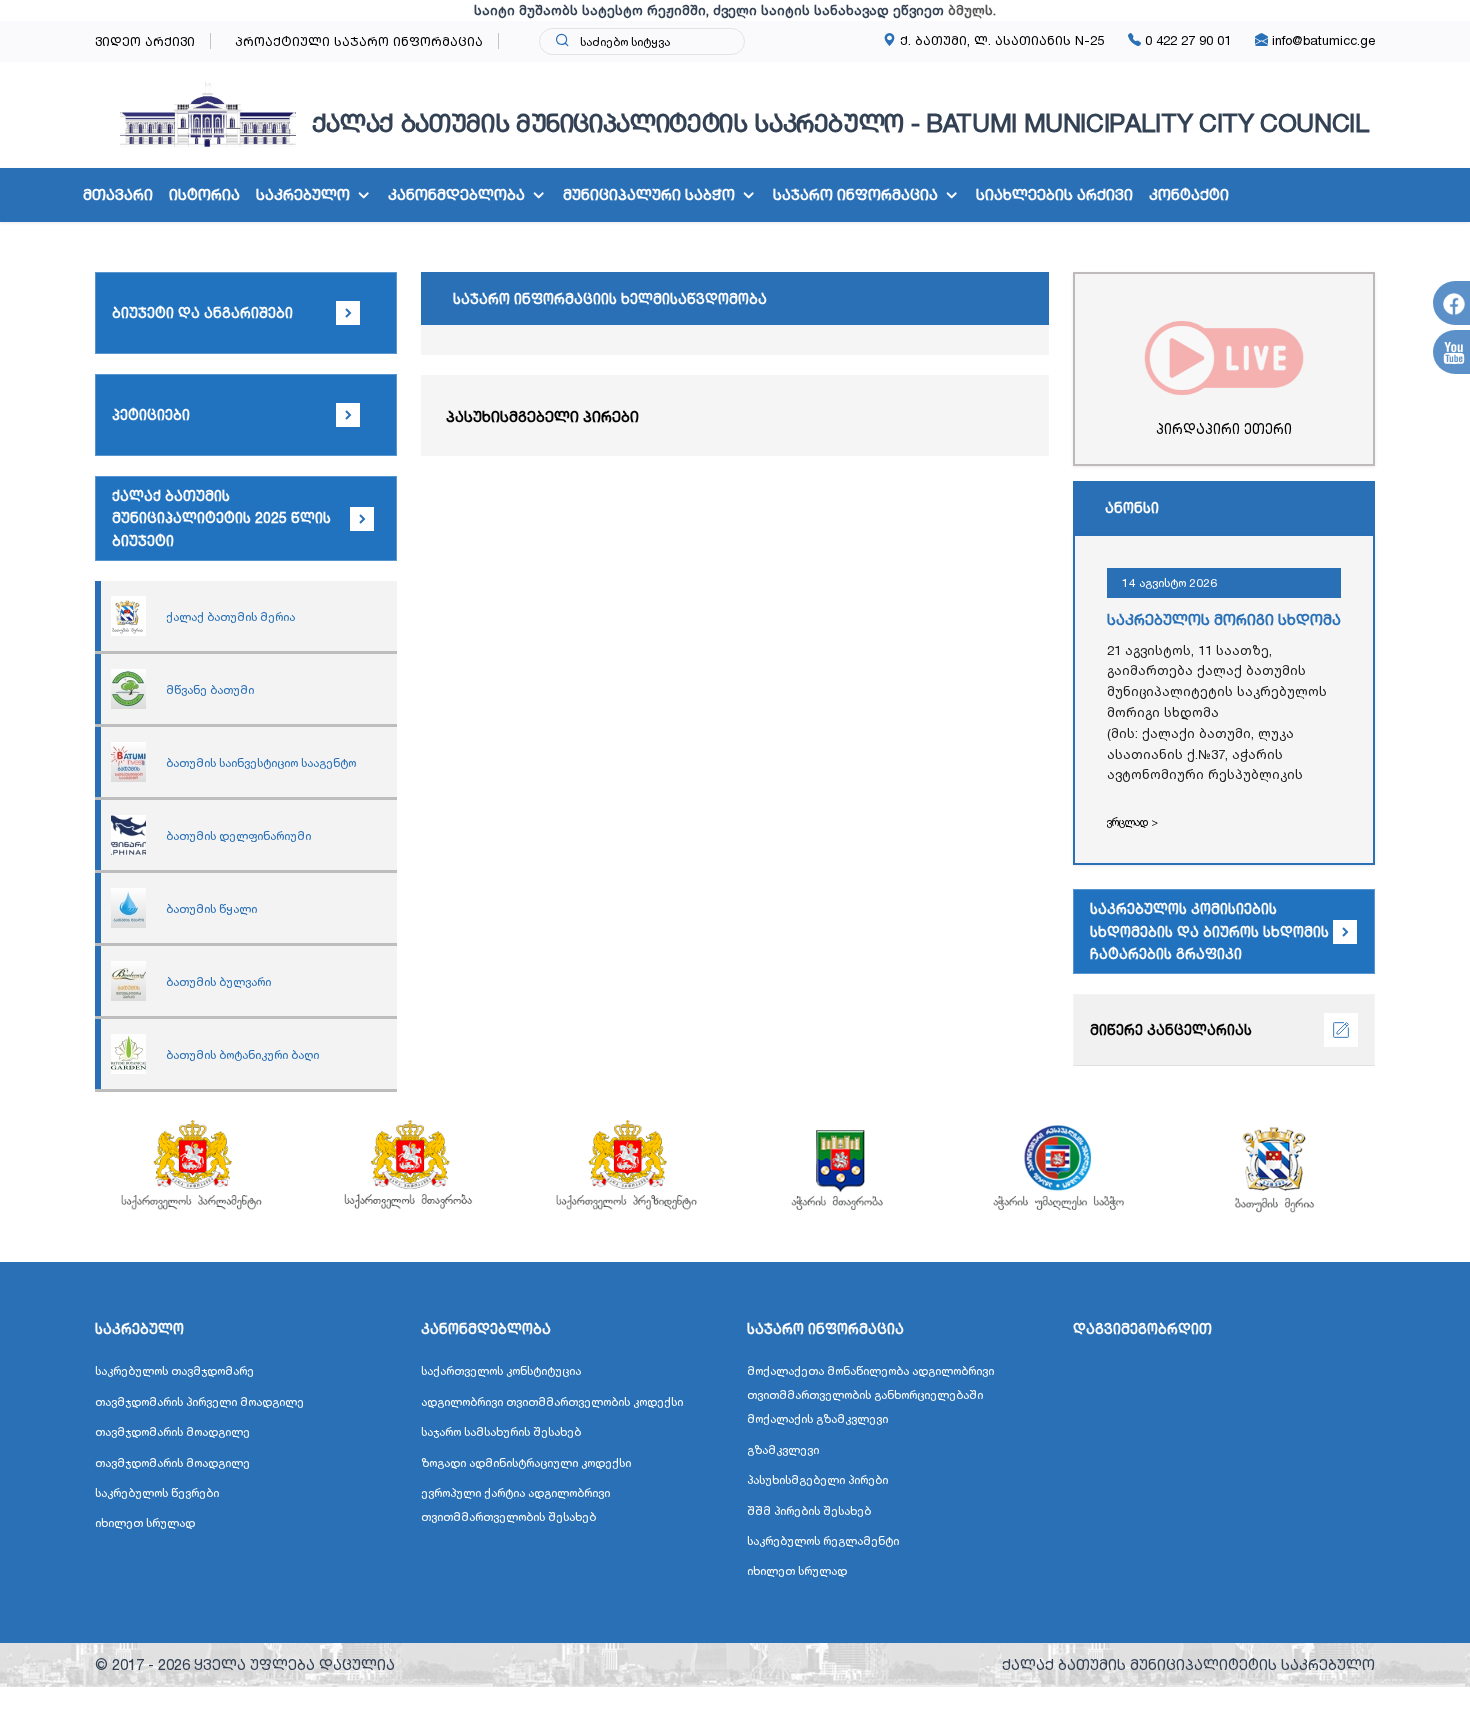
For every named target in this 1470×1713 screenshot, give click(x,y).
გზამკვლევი (783, 1449)
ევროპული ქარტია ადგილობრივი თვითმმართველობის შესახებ (515, 1504)
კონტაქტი (1189, 194)
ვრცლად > (1132, 822)
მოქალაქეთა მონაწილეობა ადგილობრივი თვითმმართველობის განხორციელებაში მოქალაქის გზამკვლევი (870, 1394)
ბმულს (970, 10)
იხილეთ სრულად (145, 1522)
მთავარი (118, 194)
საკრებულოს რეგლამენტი (823, 1540)
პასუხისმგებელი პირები (542, 416)
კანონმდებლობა (456, 194)
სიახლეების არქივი (1054, 194)
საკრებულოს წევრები (157, 1492)
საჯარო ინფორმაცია (855, 194)
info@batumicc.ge (1321, 40)
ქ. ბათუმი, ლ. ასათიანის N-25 (1000, 40)
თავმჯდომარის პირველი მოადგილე (199, 1401)
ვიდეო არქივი (145, 41)
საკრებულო (303, 194)
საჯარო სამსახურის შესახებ (501, 1431)
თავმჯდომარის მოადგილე (172, 1431)
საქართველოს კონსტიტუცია (501, 1370)
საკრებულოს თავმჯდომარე (174, 1370)
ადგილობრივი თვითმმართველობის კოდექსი (552, 1401)
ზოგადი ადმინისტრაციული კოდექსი (526, 1462)
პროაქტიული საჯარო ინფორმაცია (359, 41)
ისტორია (204, 194)
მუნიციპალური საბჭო (649, 194)
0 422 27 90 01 (1186, 40)
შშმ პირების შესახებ (809, 1510)
